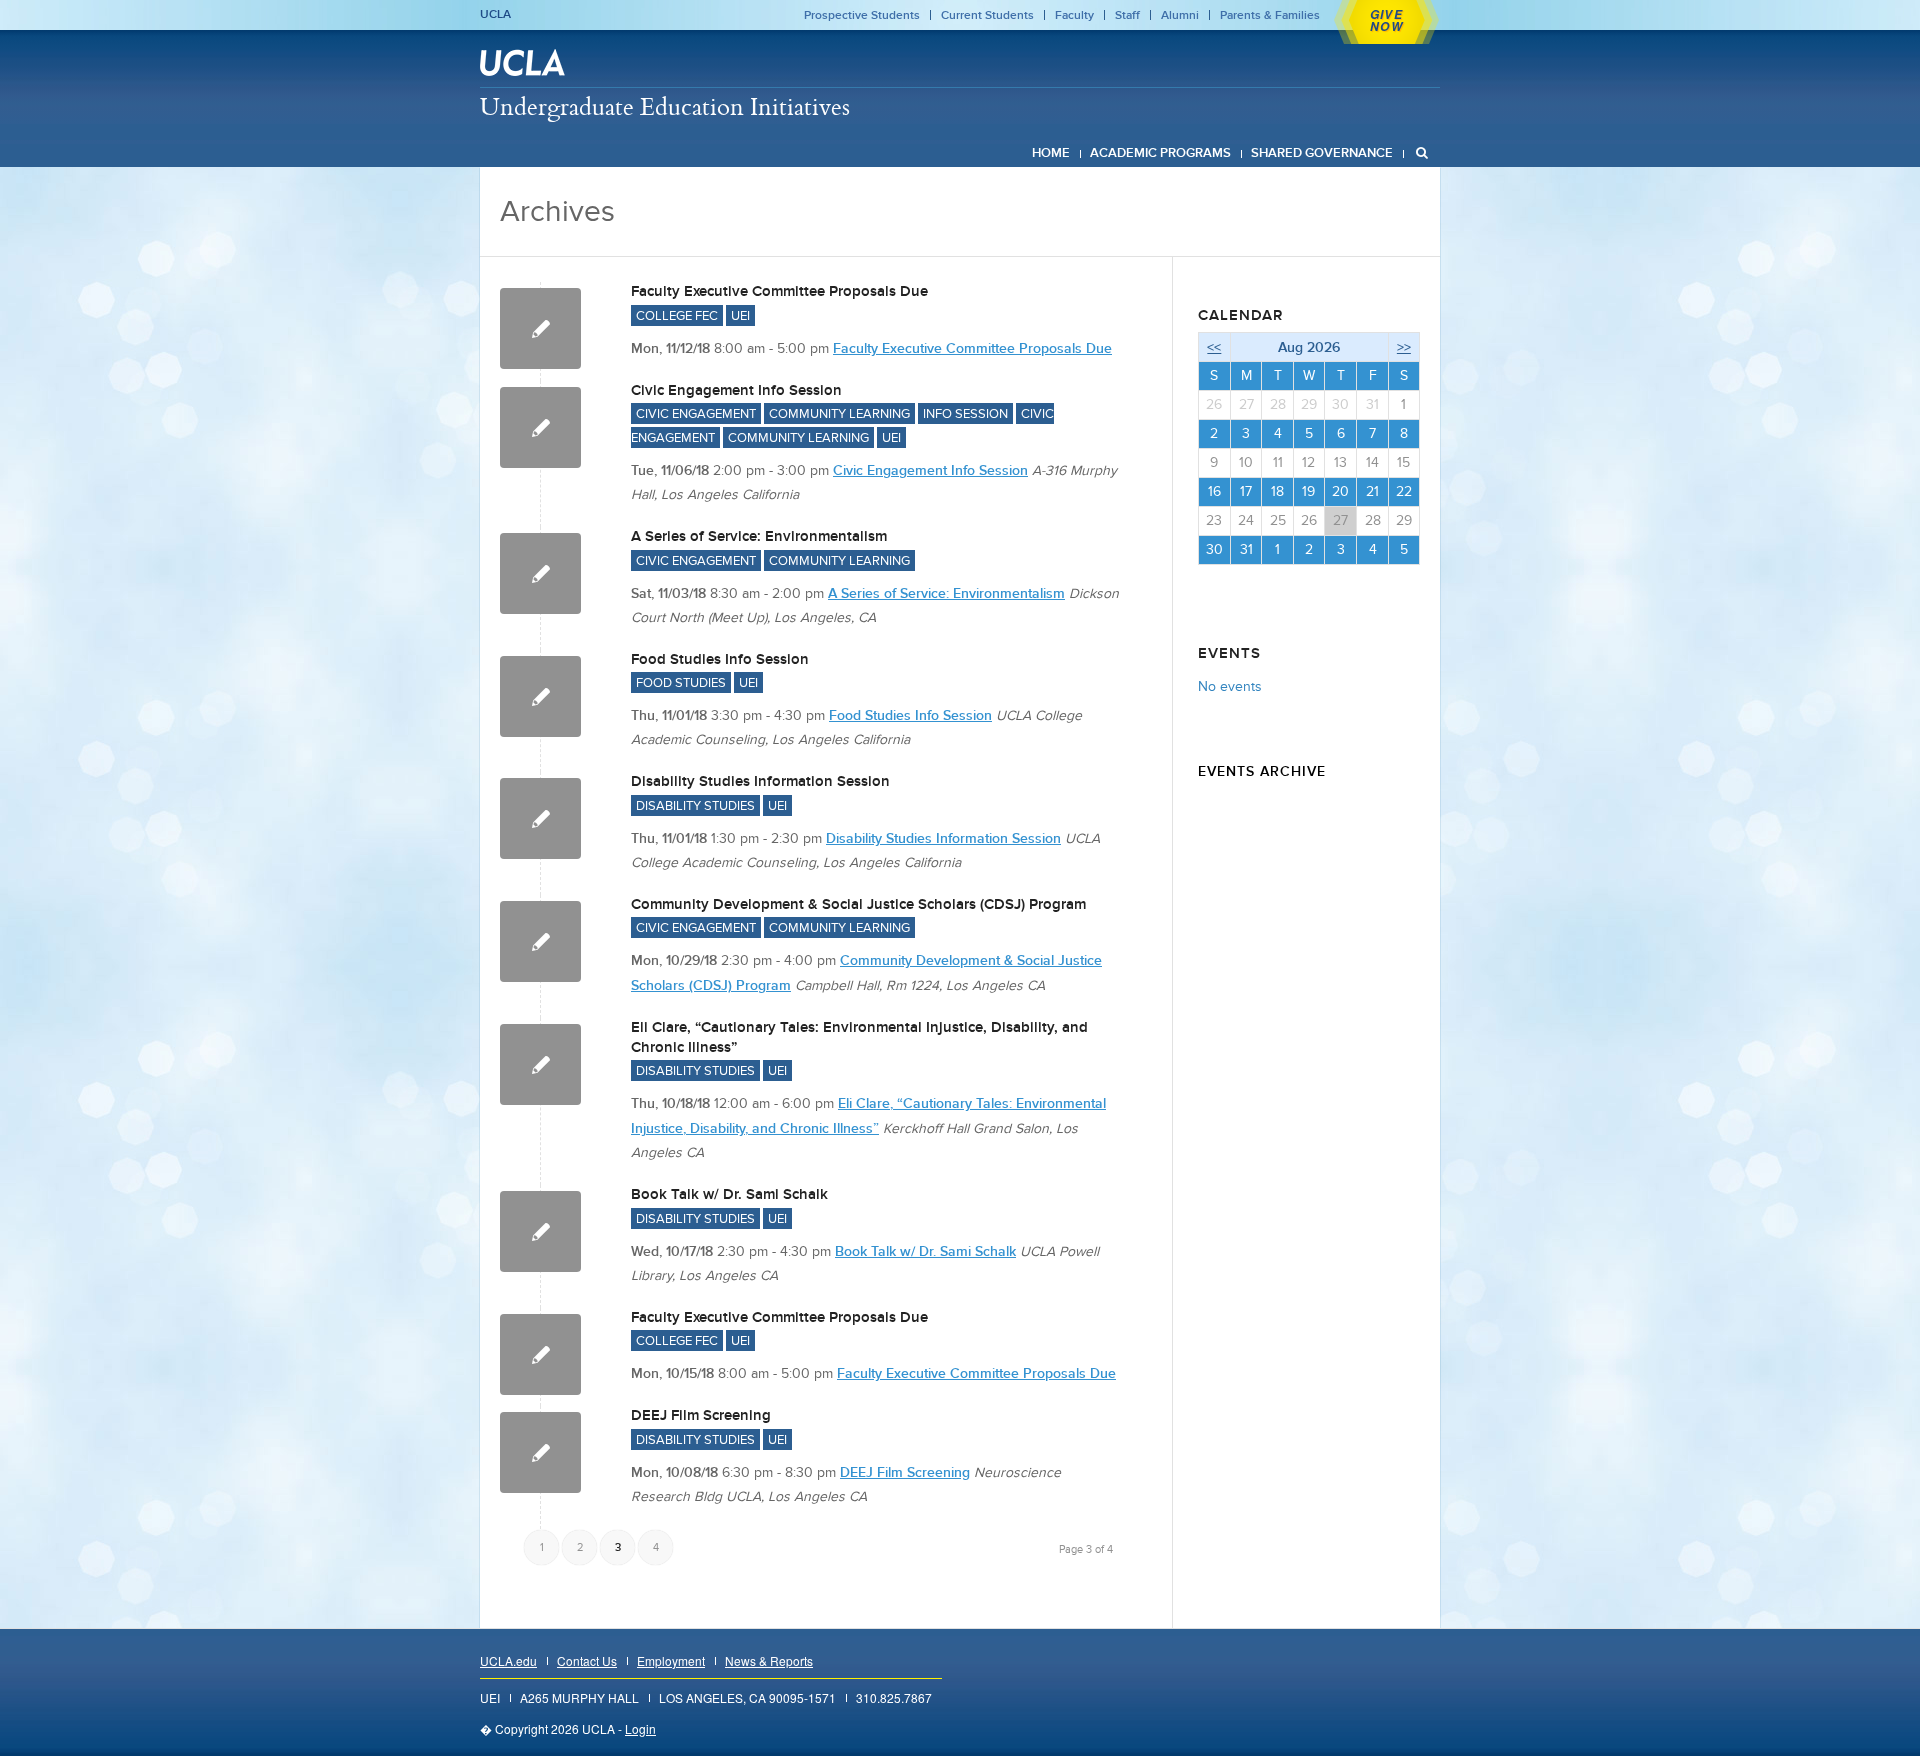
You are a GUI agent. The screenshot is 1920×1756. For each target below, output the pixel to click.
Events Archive (1262, 771)
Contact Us (587, 1660)
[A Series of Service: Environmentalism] (540, 573)
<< (1214, 347)
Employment (671, 1660)
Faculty (1074, 15)
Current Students (987, 15)
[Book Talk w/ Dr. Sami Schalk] (540, 1231)
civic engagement (696, 413)
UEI (740, 315)
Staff (1127, 15)
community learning (839, 413)
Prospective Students (862, 15)
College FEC (677, 315)
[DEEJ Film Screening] (540, 1452)
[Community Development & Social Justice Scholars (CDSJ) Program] (540, 941)
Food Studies (681, 682)
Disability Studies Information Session (760, 781)
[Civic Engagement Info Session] (540, 427)
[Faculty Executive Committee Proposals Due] (540, 328)
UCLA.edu (508, 1660)
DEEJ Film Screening (701, 1415)
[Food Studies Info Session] (540, 696)
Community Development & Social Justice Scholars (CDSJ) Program (858, 904)
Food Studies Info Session (720, 659)
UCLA (495, 14)
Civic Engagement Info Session (736, 390)
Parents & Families (1270, 15)
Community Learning (798, 437)
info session (965, 413)
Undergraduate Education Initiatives (665, 106)
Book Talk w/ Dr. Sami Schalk (729, 1194)
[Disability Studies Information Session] (540, 818)
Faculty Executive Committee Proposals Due (779, 291)
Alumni (1180, 15)
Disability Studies (695, 805)
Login (640, 1728)
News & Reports (769, 1660)
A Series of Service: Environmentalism (759, 536)
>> (1404, 347)
